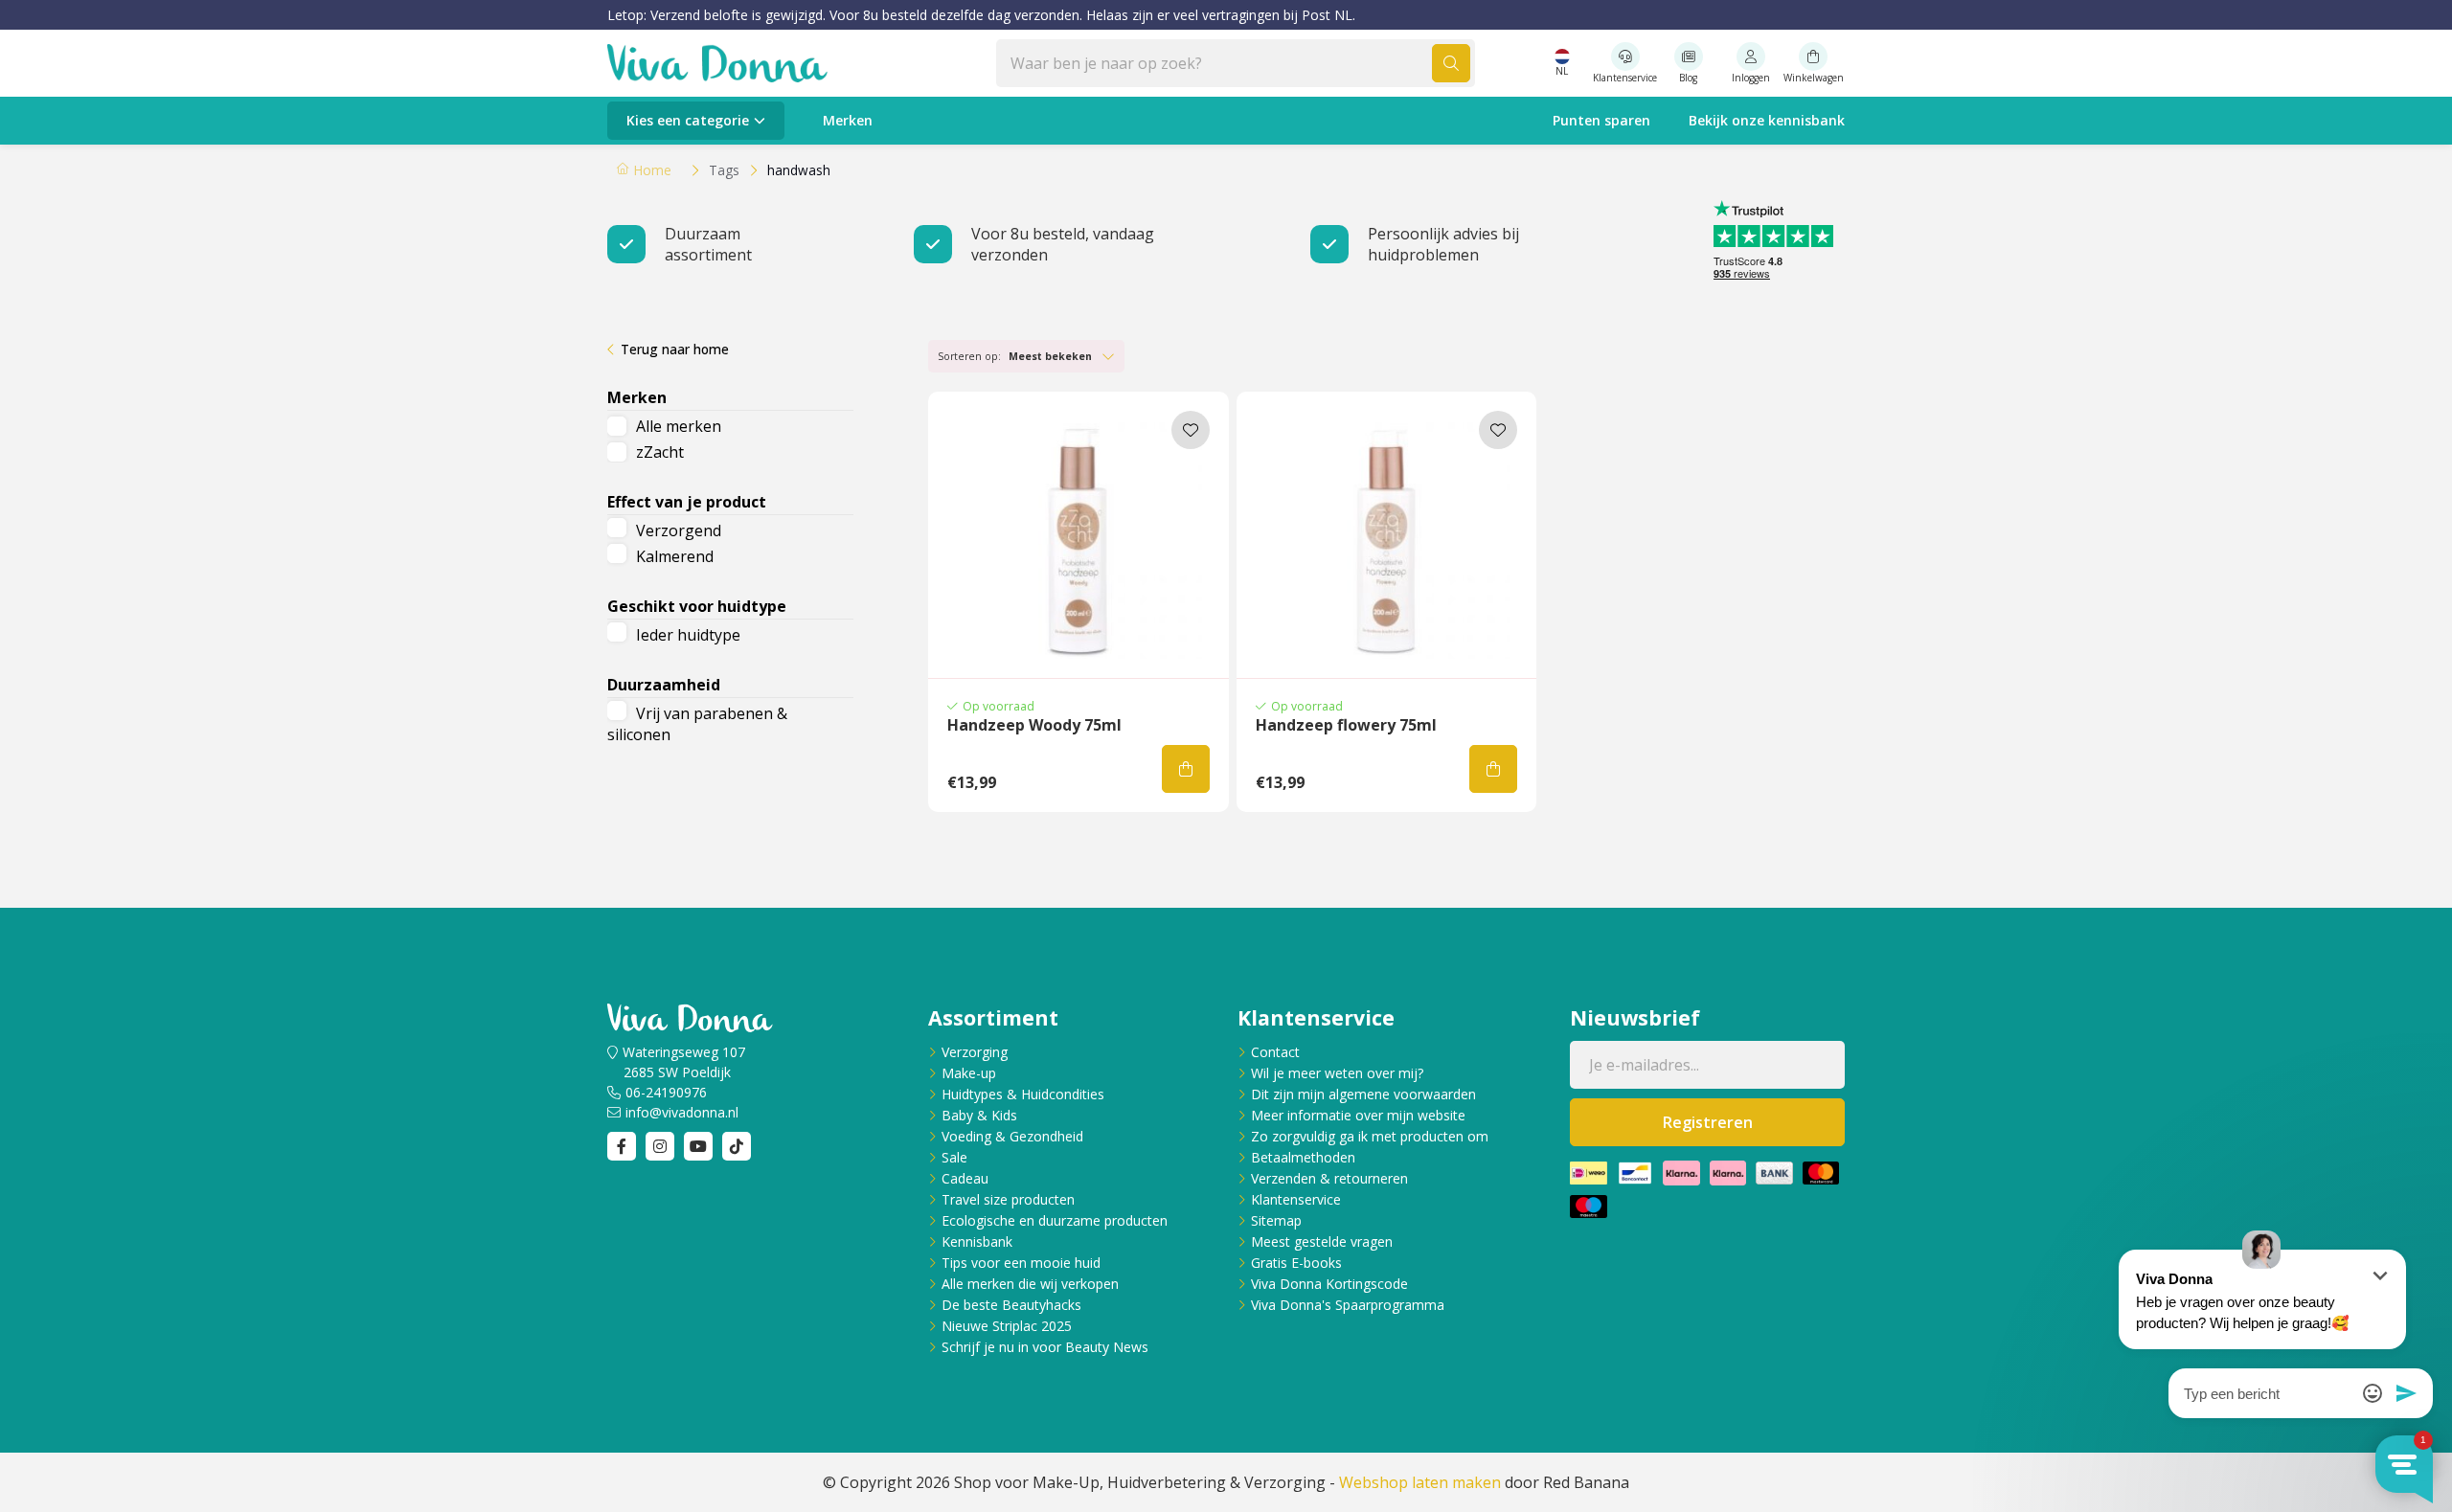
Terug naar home (675, 349)
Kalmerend (675, 556)
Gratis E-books (1296, 1263)
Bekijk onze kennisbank (1767, 120)
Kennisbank (977, 1241)
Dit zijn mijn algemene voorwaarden (1363, 1094)
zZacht (660, 452)
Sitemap (1276, 1220)
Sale (954, 1157)
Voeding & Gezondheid (1012, 1136)
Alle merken (679, 426)
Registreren (1708, 1122)
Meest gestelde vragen (1322, 1241)
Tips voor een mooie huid (1021, 1263)
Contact (1275, 1052)
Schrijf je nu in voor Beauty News (1045, 1347)
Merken (848, 120)
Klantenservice (1296, 1199)
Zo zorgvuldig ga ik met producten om (1370, 1136)
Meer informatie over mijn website (1358, 1115)
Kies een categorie (688, 120)
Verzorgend (679, 530)
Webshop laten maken (1420, 1482)
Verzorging (975, 1052)
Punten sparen (1601, 120)
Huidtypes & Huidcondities (1023, 1094)
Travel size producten (1008, 1199)
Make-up (969, 1073)
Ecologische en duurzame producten (1055, 1220)
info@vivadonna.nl (682, 1112)
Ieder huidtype (688, 635)
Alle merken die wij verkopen (1030, 1284)
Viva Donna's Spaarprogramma (1348, 1305)
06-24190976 (666, 1092)
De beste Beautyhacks (1011, 1305)
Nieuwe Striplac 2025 (1007, 1326)
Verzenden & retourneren (1329, 1178)
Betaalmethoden (1303, 1157)
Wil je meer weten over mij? (1337, 1073)
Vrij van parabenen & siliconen (697, 724)
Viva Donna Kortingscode (1329, 1284)
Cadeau (965, 1178)
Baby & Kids (979, 1115)
